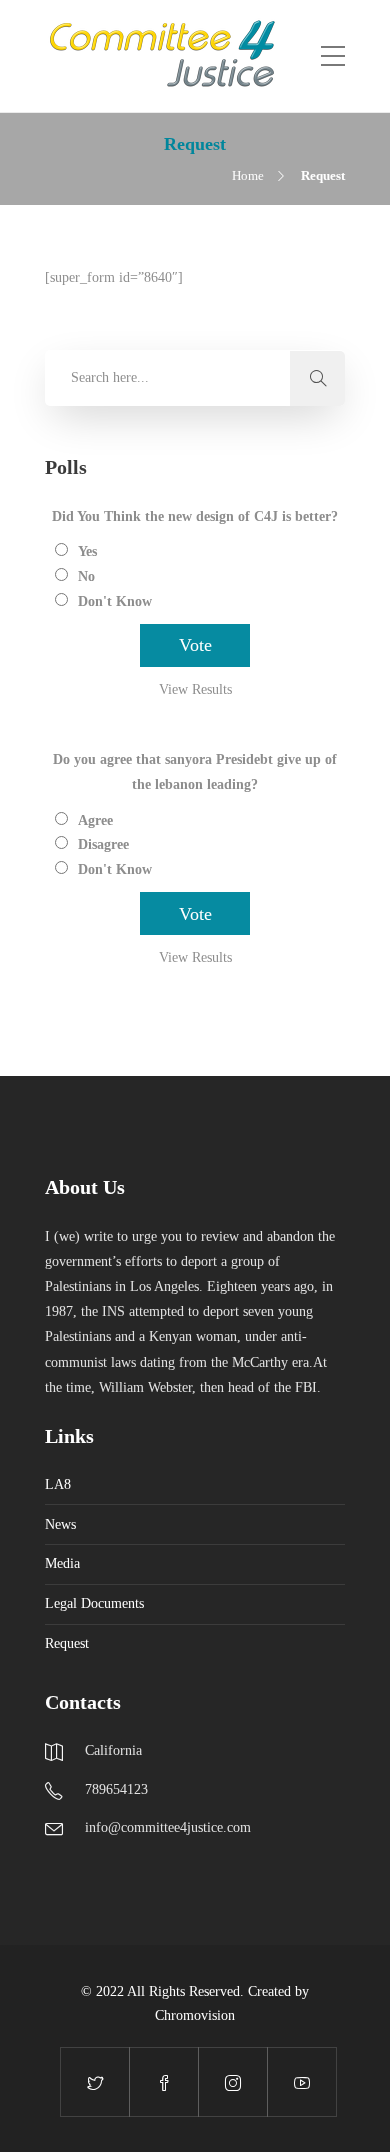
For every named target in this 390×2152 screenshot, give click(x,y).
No (86, 576)
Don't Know (115, 601)
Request (67, 1643)
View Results (195, 689)
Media (62, 1563)
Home (248, 175)
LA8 (58, 1484)
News (60, 1524)
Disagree (103, 844)
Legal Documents (94, 1603)
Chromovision (195, 2015)
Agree (95, 820)
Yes (87, 551)
